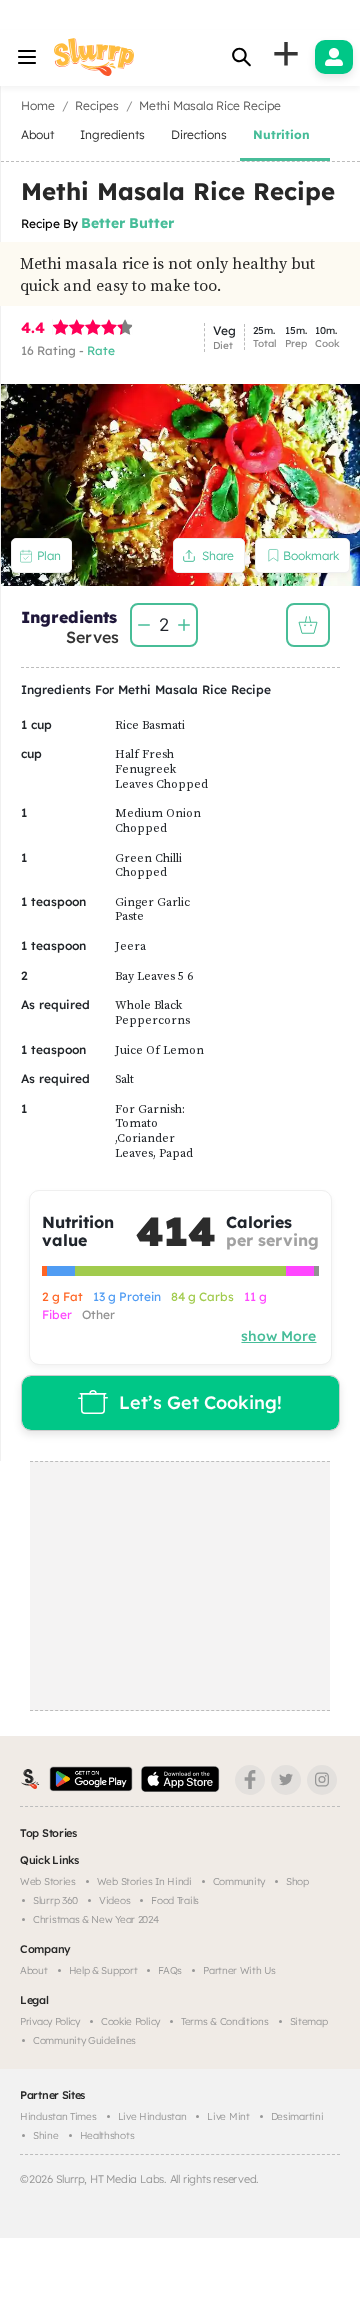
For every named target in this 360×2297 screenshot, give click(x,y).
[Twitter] (286, 1780)
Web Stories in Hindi (144, 1881)
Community (239, 1881)
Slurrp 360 (55, 1900)
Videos (114, 1900)
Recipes (97, 105)
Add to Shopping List (308, 625)
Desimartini (297, 2116)
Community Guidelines (84, 2040)
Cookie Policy (130, 2021)
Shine (46, 2135)
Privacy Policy (50, 2021)
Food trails (175, 1900)
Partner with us (239, 1970)
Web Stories (48, 1881)
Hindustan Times (58, 2116)
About (34, 1970)
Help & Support (103, 1970)
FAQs (170, 1970)
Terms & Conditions (225, 2021)
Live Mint (228, 2116)
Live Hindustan (152, 2116)
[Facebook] (250, 1780)
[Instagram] (322, 1780)
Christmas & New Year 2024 (96, 1919)
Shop (297, 1881)
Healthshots (107, 2135)
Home (38, 105)
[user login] (334, 57)
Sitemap (309, 2021)
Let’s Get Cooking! (200, 1402)
